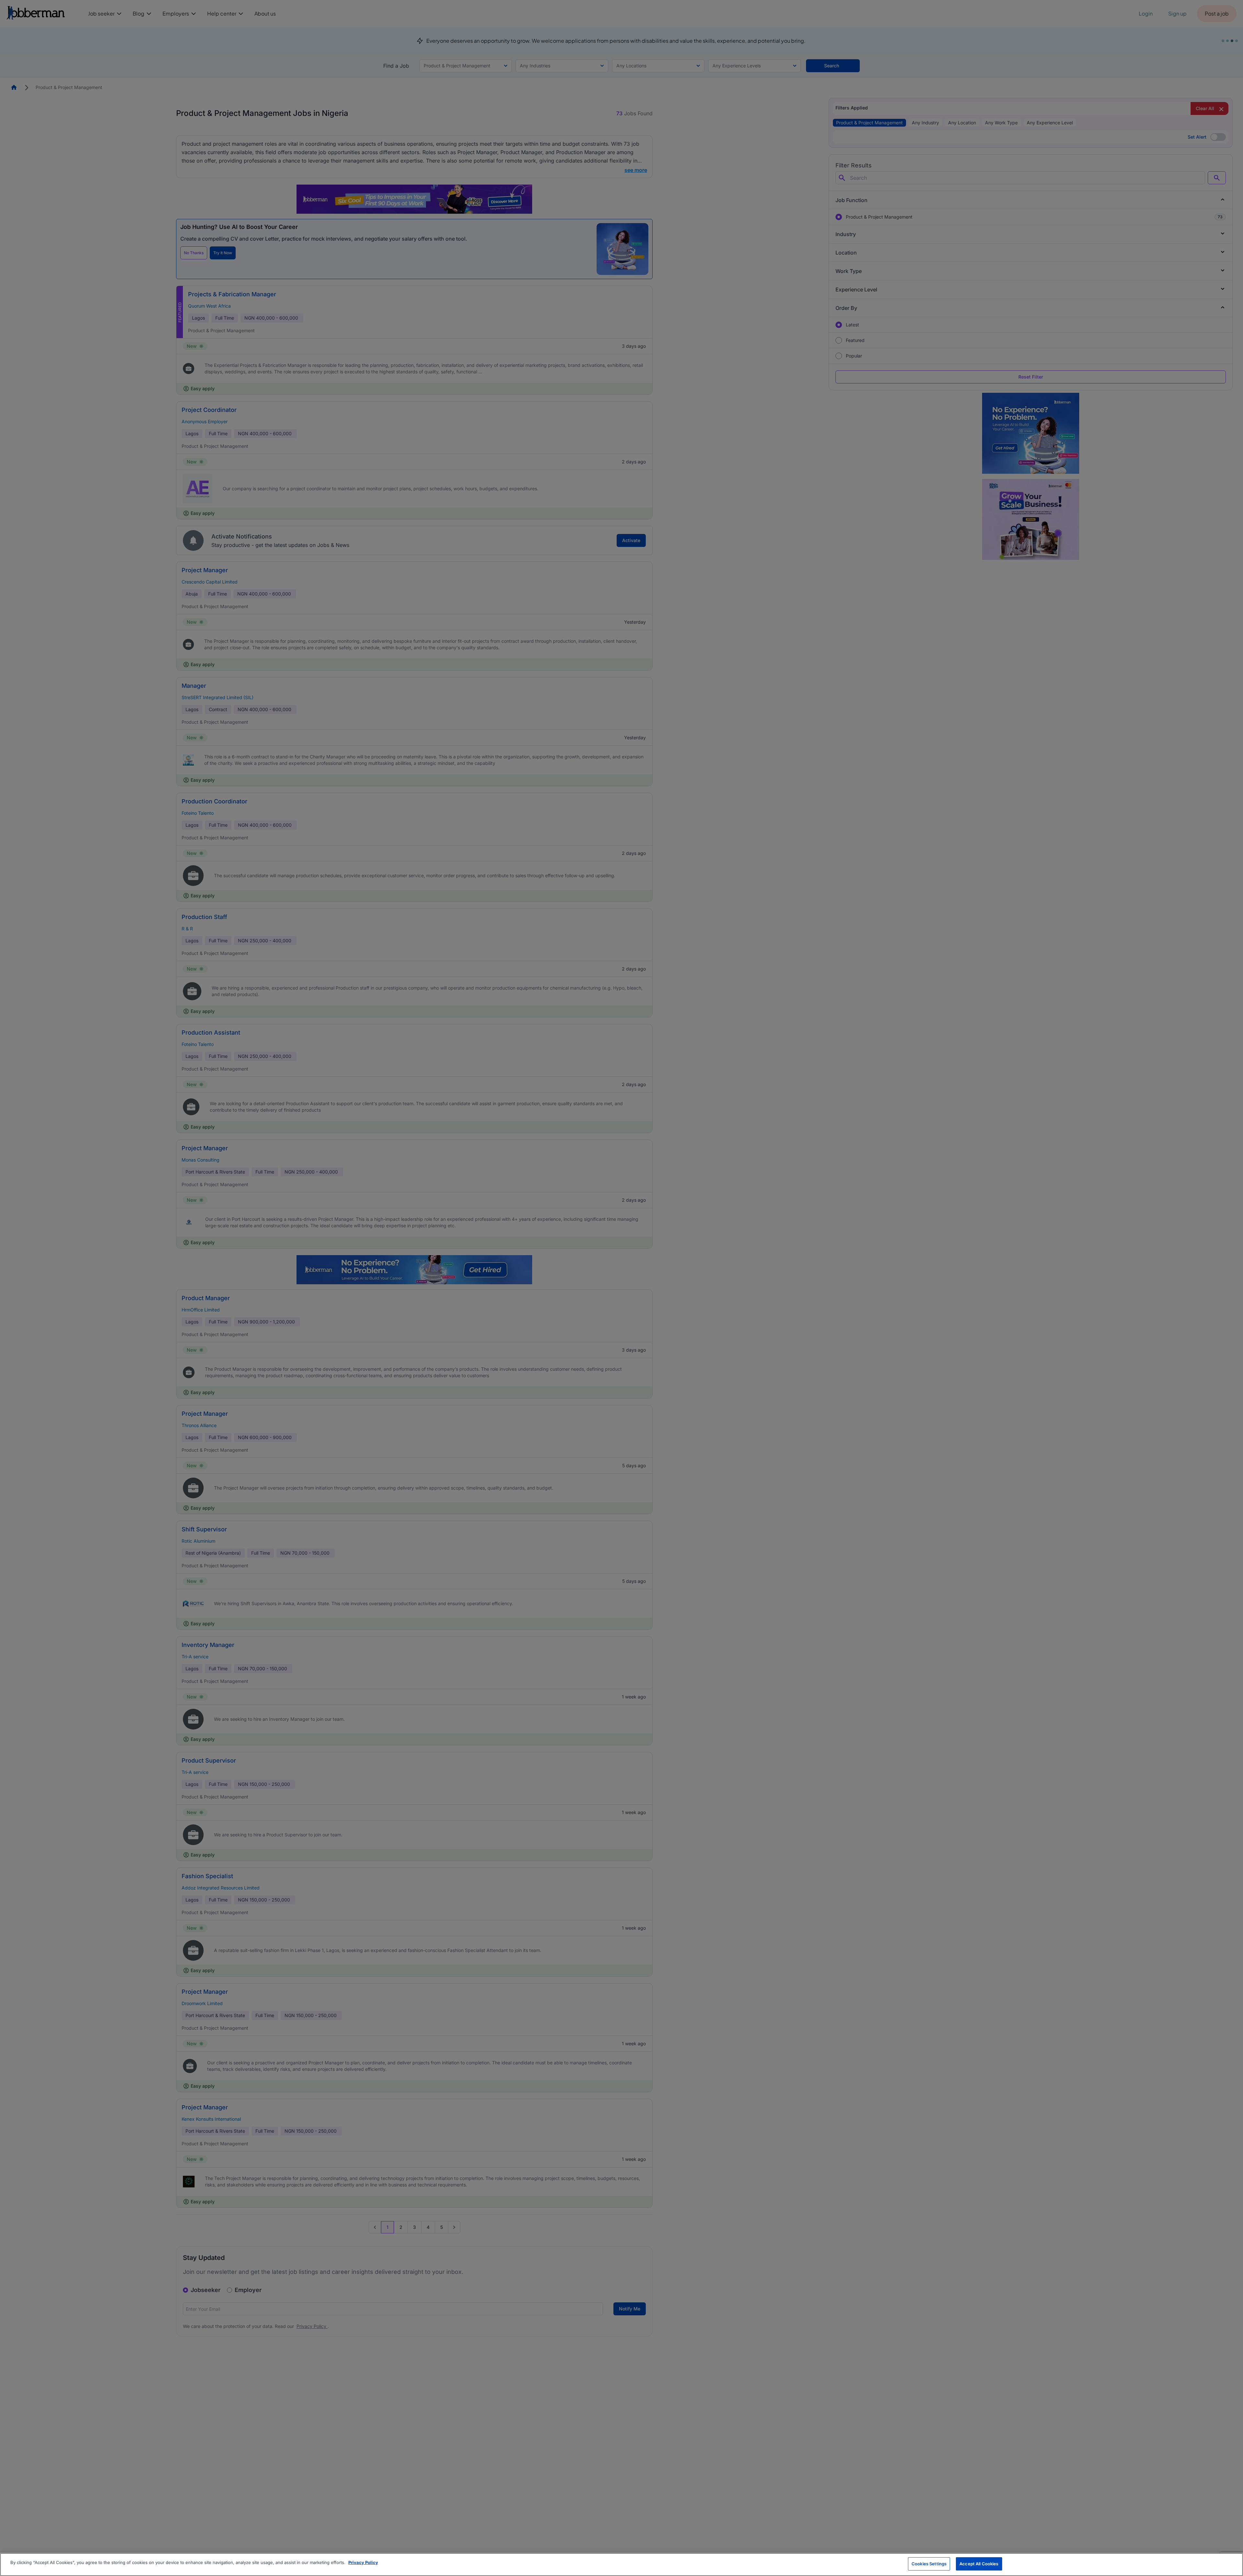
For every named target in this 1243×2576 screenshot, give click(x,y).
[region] (621, 2565)
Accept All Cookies (979, 2564)
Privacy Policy (363, 2562)
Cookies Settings (929, 2564)
